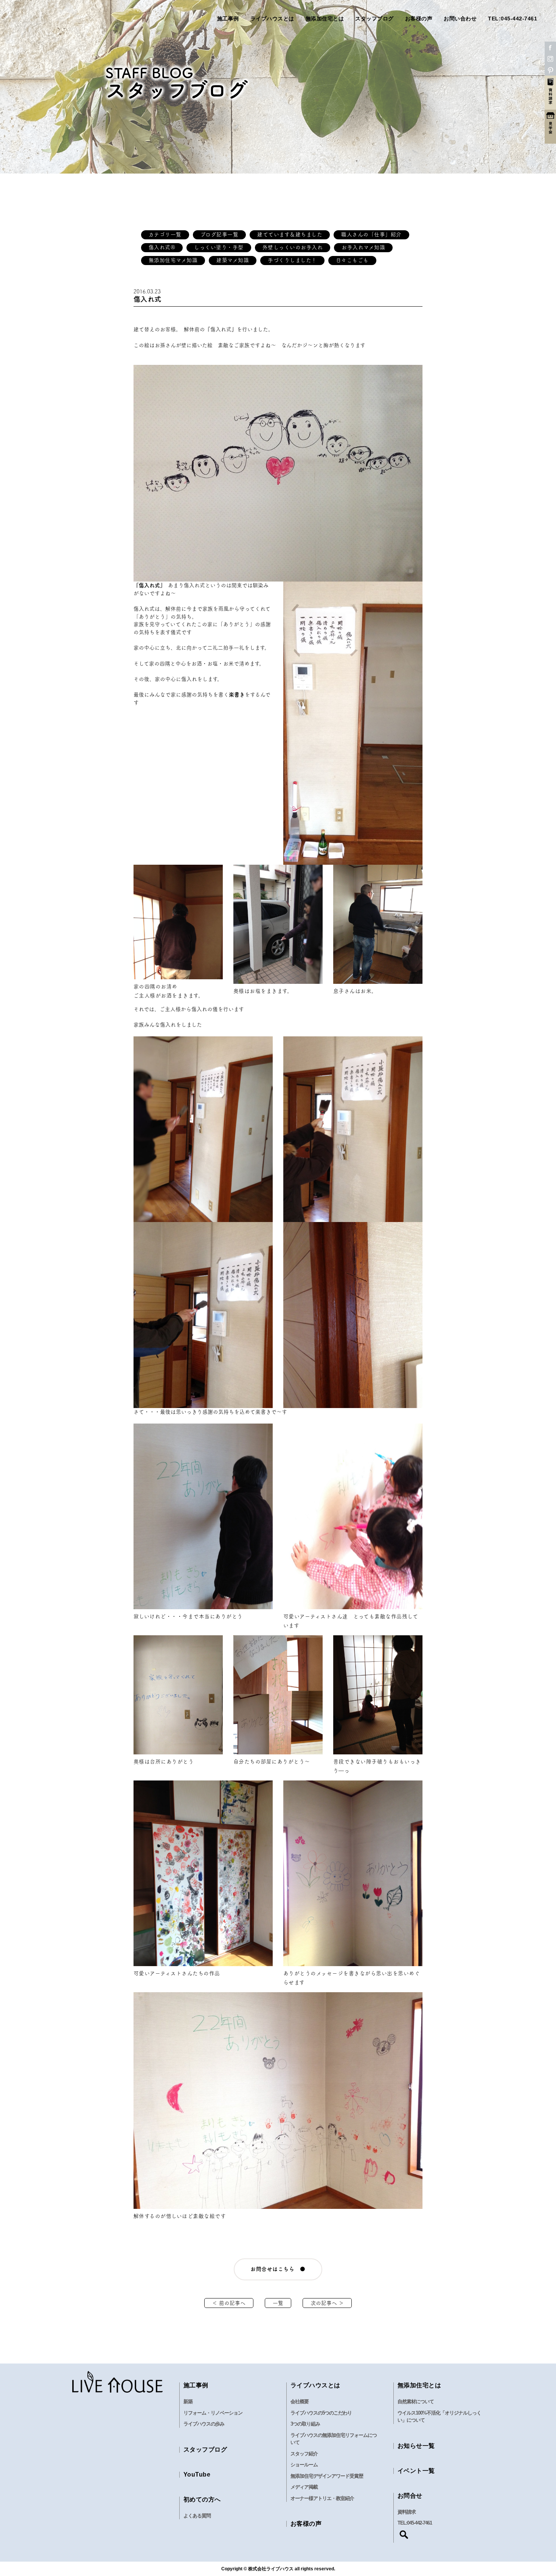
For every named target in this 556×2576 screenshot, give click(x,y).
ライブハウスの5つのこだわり (321, 2413)
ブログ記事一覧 (220, 234)
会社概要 (300, 2402)
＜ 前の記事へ (229, 2303)
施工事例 (228, 19)
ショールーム (304, 2465)
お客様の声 (419, 19)
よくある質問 (197, 2516)
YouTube (197, 2474)
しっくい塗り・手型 (219, 247)
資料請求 (407, 2512)
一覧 (278, 2303)
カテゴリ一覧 (165, 234)
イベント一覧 (416, 2471)
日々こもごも (352, 260)
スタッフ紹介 (304, 2454)
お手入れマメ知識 (363, 247)
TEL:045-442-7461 (513, 19)
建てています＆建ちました (290, 234)
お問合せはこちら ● (278, 2269)
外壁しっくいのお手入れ (293, 247)
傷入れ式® (162, 247)
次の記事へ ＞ (327, 2303)
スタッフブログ (374, 19)
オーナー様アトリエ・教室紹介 (322, 2498)
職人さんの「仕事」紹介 (371, 234)
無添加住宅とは (325, 19)
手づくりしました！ (292, 260)
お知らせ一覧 (416, 2446)
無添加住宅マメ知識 (173, 260)
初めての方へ (202, 2499)
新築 (188, 2402)
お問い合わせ (460, 19)
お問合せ (410, 2496)
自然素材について (416, 2402)
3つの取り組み (305, 2424)
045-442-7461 (419, 2523)
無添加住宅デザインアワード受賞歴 (327, 2476)
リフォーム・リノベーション (213, 2413)
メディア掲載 (304, 2487)
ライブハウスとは (272, 19)
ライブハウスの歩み (204, 2424)
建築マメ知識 (233, 260)
